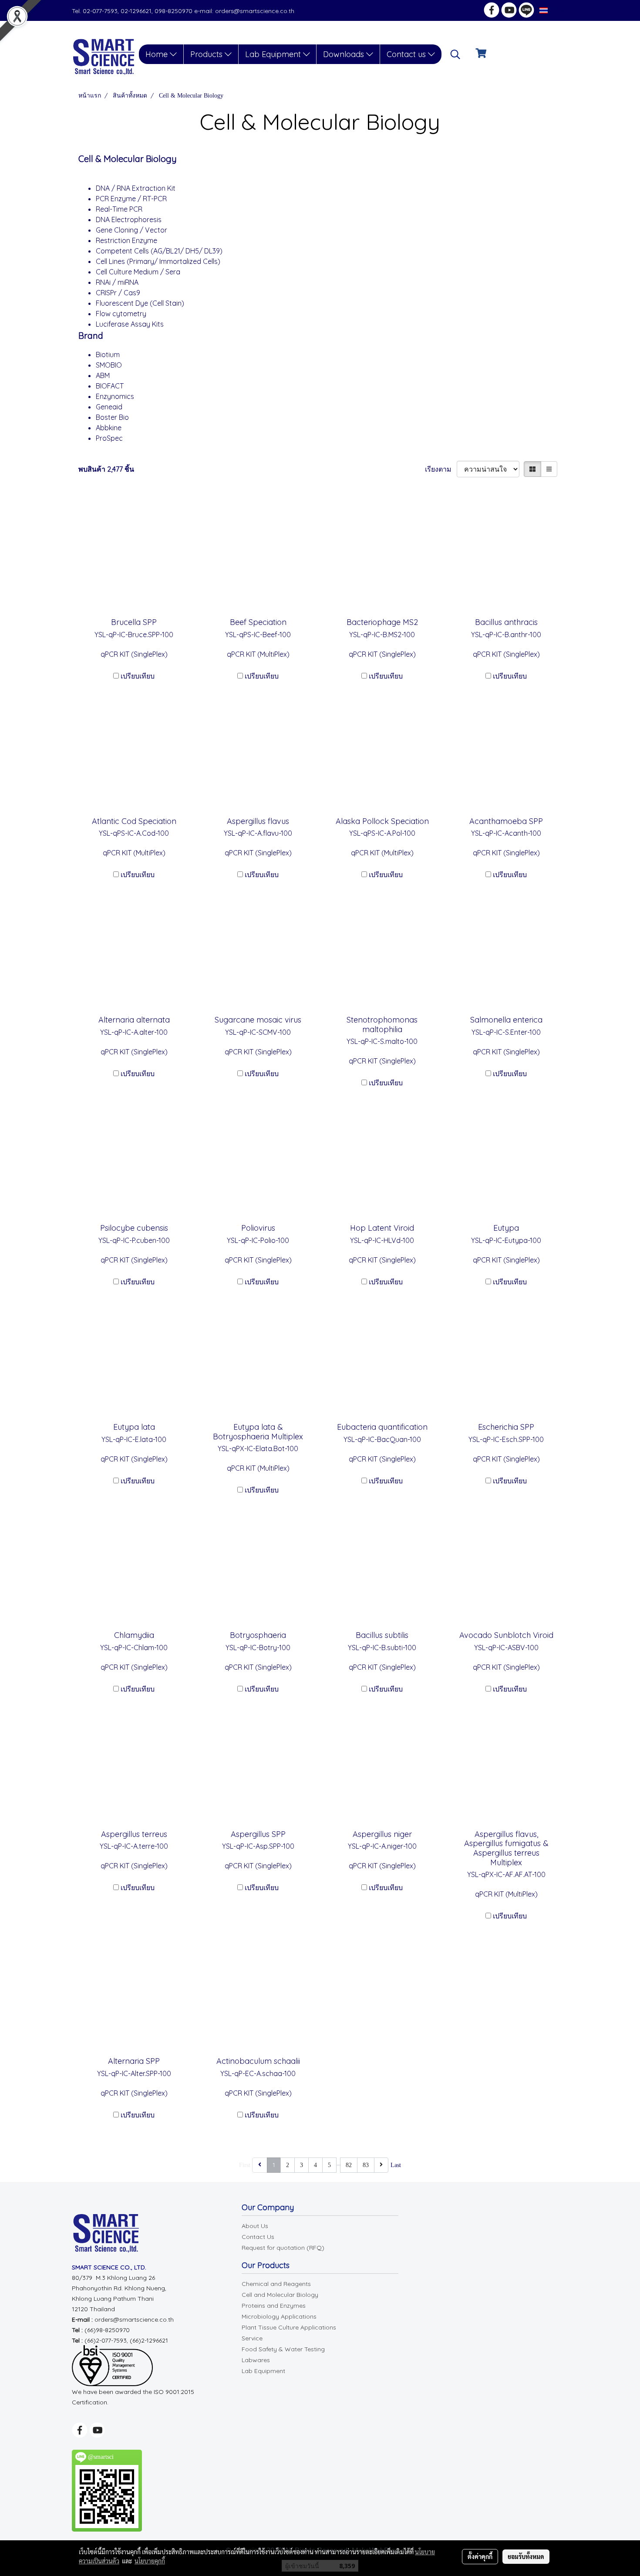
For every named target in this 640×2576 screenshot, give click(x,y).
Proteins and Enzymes (274, 2306)
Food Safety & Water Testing (283, 2349)
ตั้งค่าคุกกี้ (480, 2556)
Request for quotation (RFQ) (283, 2248)
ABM (103, 375)
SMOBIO (109, 365)
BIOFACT (110, 386)
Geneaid (110, 407)
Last (396, 2165)
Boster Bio (112, 417)
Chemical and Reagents (276, 2284)
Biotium (108, 354)
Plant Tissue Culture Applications (289, 2327)
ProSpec (109, 438)
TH (554, 10)
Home (158, 54)
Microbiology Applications (279, 2316)
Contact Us (258, 2237)
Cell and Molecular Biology (280, 2295)
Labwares (256, 2360)
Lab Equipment (274, 54)
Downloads (345, 54)
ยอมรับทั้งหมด (526, 2556)
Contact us (407, 54)
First (245, 2165)
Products (207, 54)
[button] (455, 54)
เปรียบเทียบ (138, 676)
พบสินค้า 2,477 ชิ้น (106, 469)
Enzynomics (115, 396)
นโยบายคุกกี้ (150, 2561)
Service (252, 2338)
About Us (255, 2226)
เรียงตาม (441, 469)
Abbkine (109, 428)
